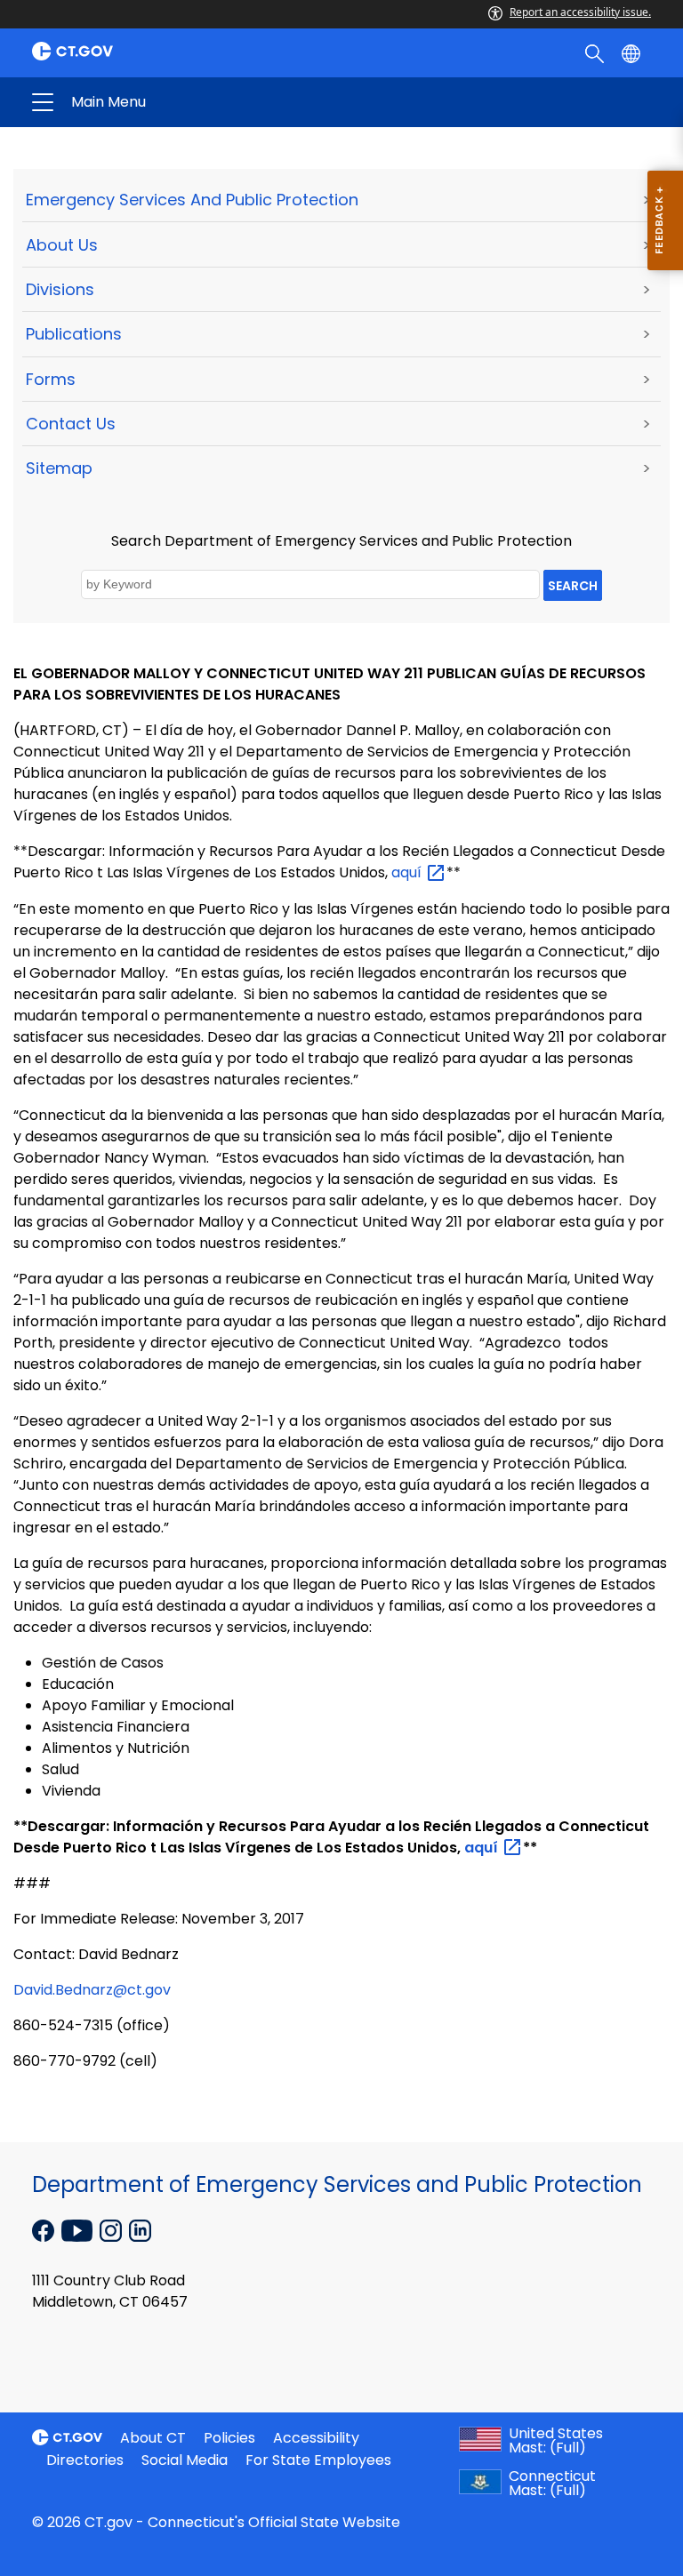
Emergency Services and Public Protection (192, 200)
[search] (596, 52)
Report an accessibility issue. (580, 12)
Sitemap (59, 468)
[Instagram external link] (112, 2229)
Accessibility (316, 2438)
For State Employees (318, 2460)
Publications (74, 334)
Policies (229, 2438)
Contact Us (71, 424)
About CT (153, 2438)
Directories (85, 2460)
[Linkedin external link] (140, 2229)
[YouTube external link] (79, 2229)
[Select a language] (633, 52)
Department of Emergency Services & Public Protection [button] (203, 102)
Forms (51, 379)
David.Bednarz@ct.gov (92, 1990)
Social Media (185, 2460)
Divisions (60, 289)
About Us (62, 245)
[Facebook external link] (45, 2229)
